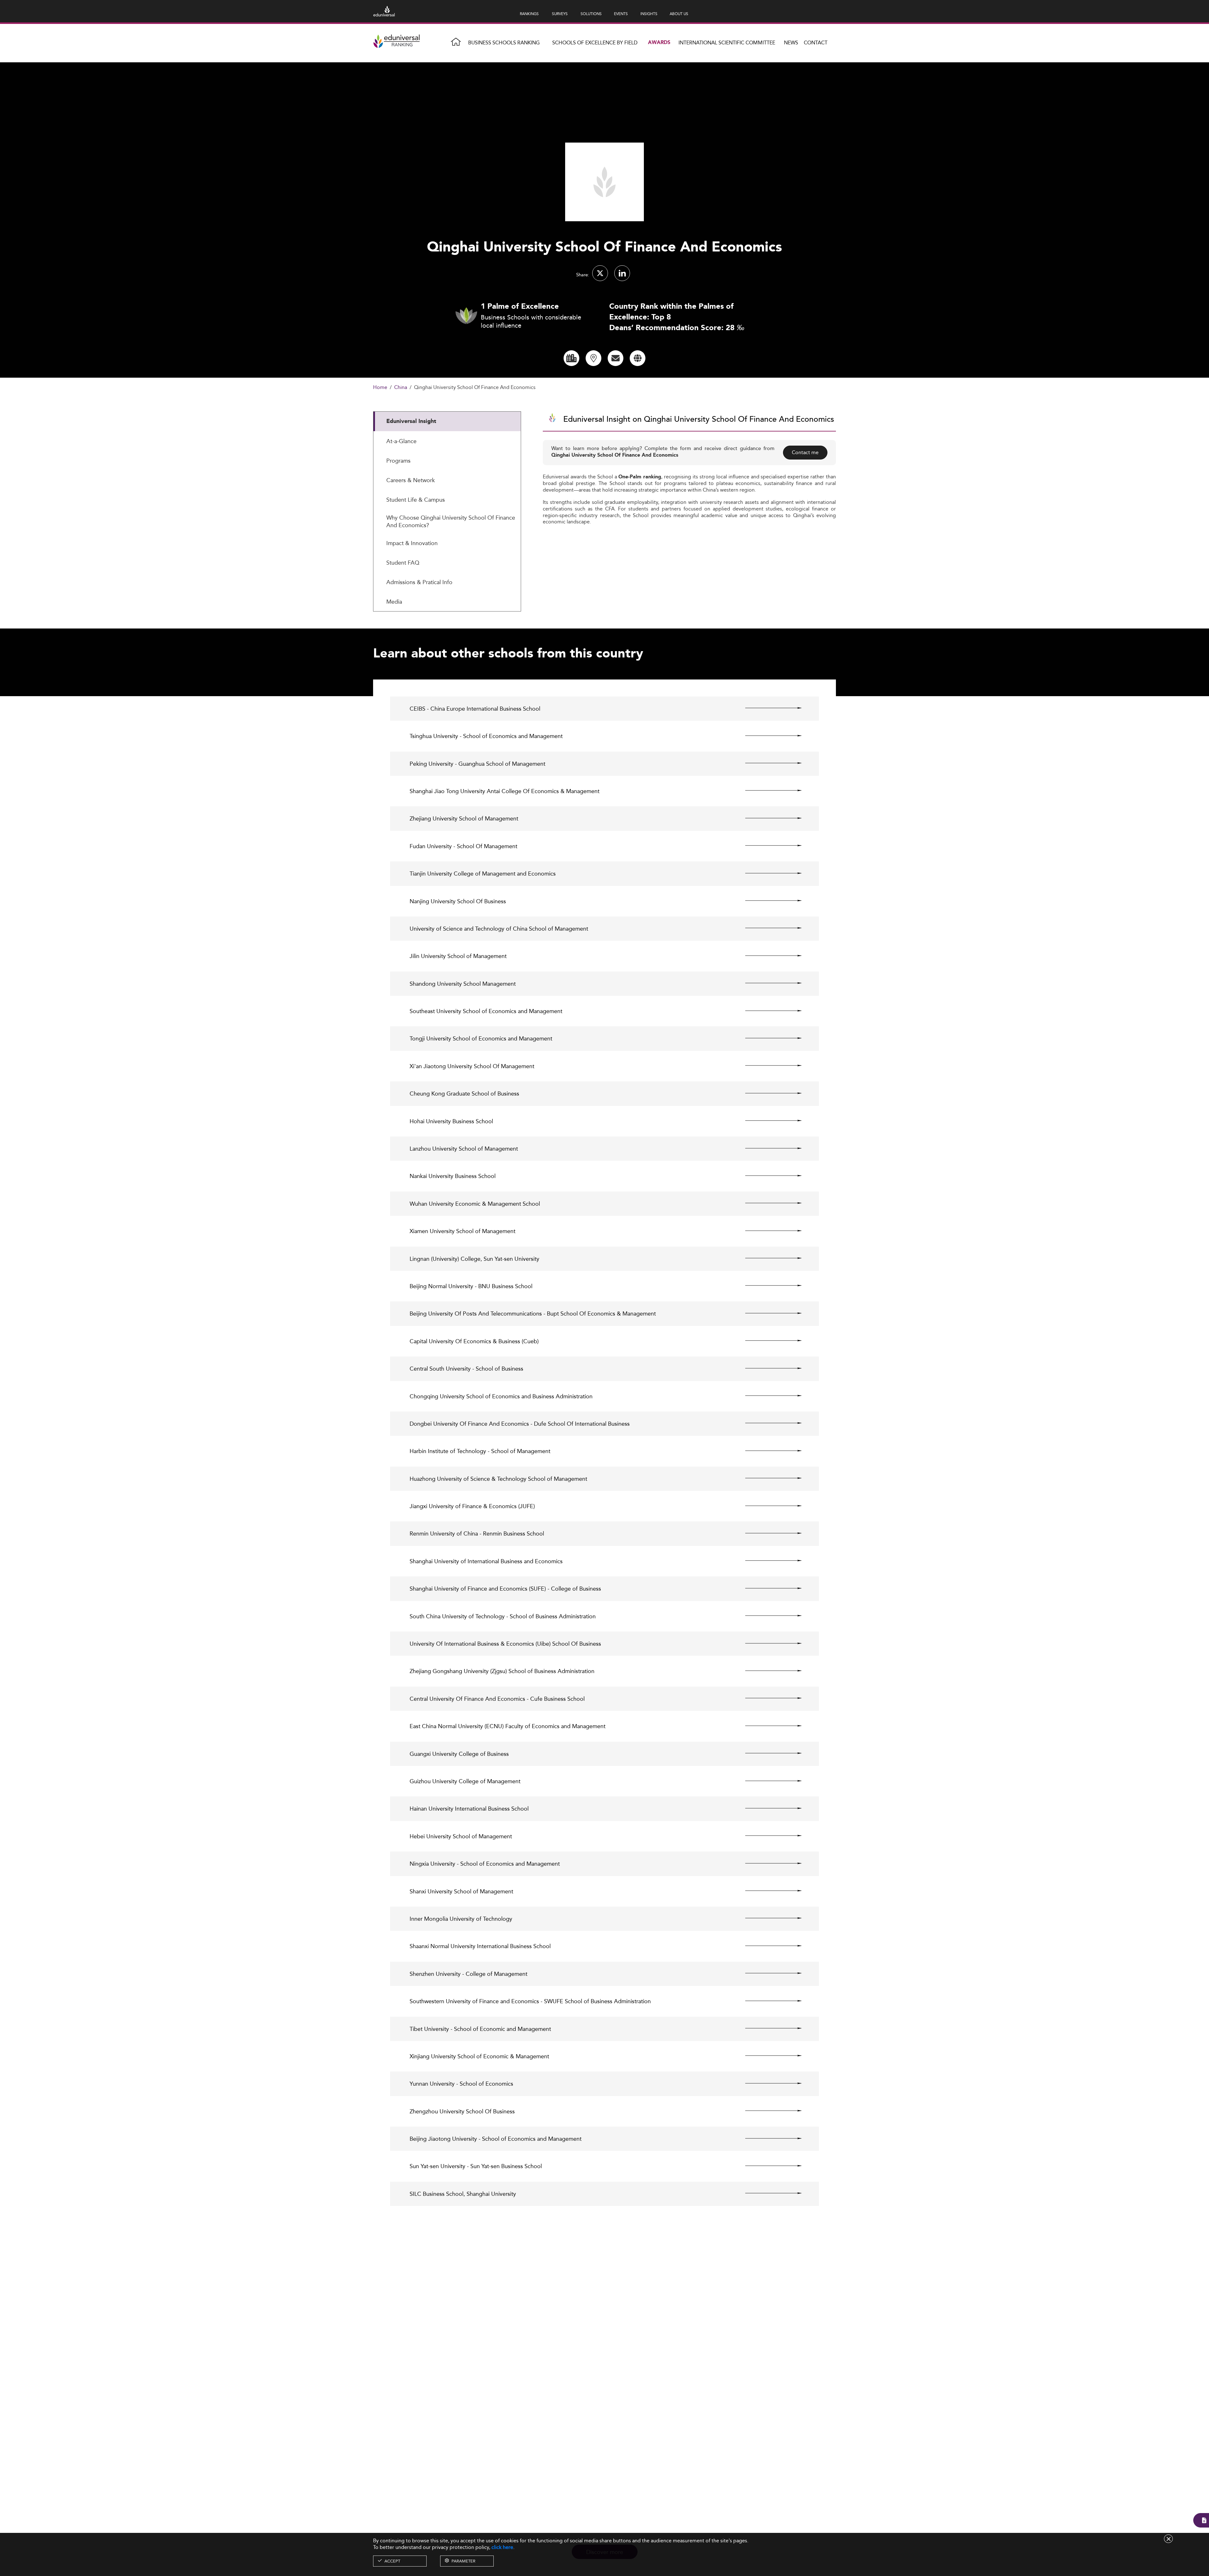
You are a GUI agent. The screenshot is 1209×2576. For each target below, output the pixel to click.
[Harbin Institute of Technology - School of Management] (768, 1451)
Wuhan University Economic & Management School (475, 1204)
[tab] (447, 421)
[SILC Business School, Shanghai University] (768, 2193)
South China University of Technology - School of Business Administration (503, 1616)
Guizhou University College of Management (465, 1781)
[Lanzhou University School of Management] (768, 1148)
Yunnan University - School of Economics (461, 2084)
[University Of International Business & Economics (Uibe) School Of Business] (768, 1643)
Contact (816, 43)
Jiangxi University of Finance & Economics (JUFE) (472, 1506)
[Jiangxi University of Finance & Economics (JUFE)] (768, 1506)
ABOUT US (679, 14)
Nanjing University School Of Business (458, 901)
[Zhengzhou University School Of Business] (768, 2111)
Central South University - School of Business (466, 1369)
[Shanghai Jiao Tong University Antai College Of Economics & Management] (768, 791)
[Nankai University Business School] (768, 1175)
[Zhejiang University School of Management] (768, 818)
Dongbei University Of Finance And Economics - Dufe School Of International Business (520, 1424)
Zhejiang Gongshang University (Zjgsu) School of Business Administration (502, 1671)
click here (502, 2547)
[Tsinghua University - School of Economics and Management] (768, 736)
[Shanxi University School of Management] (768, 1891)
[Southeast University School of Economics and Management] (768, 1011)
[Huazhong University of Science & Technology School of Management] (768, 1478)
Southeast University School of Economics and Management (486, 1011)
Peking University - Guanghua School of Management (477, 764)
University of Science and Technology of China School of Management (499, 929)
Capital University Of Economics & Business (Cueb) (474, 1341)
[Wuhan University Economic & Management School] (768, 1203)
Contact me (805, 452)
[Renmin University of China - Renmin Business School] (768, 1533)
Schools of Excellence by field (595, 43)
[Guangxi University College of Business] (768, 1753)
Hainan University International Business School (469, 1809)
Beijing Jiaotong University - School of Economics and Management (496, 2139)
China (401, 388)
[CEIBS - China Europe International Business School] (768, 708)
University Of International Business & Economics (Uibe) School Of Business (505, 1644)
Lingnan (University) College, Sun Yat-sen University (474, 1259)
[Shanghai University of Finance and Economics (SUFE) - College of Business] (768, 1588)
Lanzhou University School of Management (464, 1149)
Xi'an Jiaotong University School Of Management (472, 1066)
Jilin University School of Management (458, 956)
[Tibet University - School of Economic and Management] (768, 2028)
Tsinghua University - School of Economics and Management (486, 736)
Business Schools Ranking (504, 43)
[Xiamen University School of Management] (768, 1231)
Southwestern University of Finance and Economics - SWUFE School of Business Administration (530, 2001)
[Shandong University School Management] (768, 983)
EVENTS (621, 14)
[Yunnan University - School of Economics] (768, 2083)
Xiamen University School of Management (463, 1231)
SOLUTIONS (591, 14)
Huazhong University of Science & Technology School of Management (498, 1479)
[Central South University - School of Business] (768, 1368)
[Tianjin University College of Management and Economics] (768, 873)
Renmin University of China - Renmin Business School (477, 1533)
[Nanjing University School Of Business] (768, 901)
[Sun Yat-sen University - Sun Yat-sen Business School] (768, 2166)
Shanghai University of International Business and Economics (486, 1561)
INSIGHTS (649, 14)
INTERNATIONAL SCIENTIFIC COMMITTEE (727, 43)
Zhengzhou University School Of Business (462, 2111)
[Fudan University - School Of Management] (768, 846)
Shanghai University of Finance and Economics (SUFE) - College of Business (505, 1589)
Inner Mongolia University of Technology (461, 1919)
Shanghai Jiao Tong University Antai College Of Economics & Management (505, 791)
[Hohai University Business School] (768, 1121)
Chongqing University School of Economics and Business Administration (501, 1396)
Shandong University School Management (463, 984)
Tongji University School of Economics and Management (481, 1038)
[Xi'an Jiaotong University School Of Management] (768, 1066)
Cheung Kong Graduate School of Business (464, 1094)
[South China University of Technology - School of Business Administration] (768, 1616)
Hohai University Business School (451, 1121)
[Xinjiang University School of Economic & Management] (768, 2056)
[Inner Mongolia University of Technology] (768, 1918)
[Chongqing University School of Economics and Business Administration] (768, 1396)
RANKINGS (529, 14)
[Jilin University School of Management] (768, 955)
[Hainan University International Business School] (768, 1808)
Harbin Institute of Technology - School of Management (480, 1451)
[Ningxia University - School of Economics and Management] (768, 1863)
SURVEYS (560, 14)
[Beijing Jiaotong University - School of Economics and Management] (768, 2138)
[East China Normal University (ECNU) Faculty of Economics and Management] (768, 1726)
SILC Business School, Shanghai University (463, 2194)
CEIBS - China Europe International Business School (475, 709)
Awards (659, 43)
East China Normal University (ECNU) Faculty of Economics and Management (508, 1726)
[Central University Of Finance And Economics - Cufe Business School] (768, 1698)
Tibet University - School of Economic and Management (480, 2029)
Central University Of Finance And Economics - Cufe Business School (497, 1699)
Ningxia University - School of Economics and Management (485, 1864)
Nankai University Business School (453, 1176)
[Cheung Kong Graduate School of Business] (768, 1093)
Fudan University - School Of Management (463, 846)
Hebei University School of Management (461, 1836)
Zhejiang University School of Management (464, 818)
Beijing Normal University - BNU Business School (471, 1286)
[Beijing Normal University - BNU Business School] (768, 1286)
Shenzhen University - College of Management (468, 1974)
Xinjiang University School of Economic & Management (479, 2056)
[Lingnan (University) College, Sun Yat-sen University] (768, 1258)
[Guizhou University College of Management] (768, 1781)
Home (380, 388)
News (791, 43)
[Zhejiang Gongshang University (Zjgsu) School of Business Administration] (768, 1671)
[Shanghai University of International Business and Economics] (768, 1561)
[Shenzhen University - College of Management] (768, 1973)
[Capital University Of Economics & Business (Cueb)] (768, 1341)
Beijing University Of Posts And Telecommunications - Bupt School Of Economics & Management (533, 1313)
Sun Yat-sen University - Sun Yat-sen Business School (476, 2166)
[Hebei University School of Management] (768, 1836)
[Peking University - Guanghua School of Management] (768, 763)
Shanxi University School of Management (461, 1891)
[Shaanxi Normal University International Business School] (768, 1946)
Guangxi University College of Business (459, 1754)
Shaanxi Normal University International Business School (480, 1946)
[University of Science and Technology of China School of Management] (768, 928)
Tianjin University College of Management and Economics (483, 874)
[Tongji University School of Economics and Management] (768, 1038)
